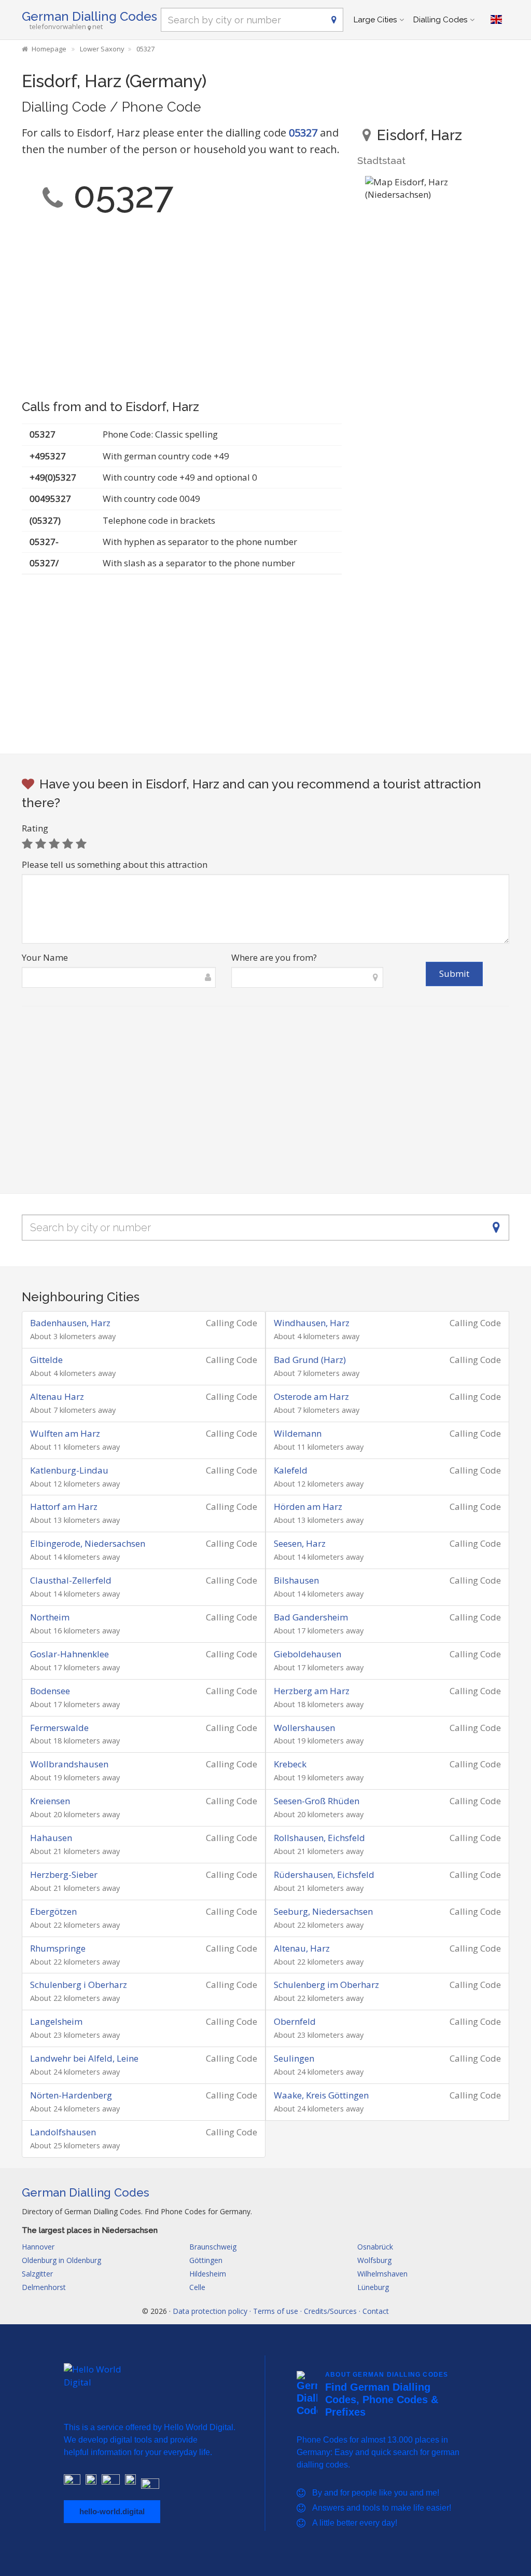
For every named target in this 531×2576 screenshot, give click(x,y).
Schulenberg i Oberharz (79, 1985)
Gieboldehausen (308, 1654)
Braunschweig (213, 2247)
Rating (35, 828)
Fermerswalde (59, 1728)
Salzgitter (37, 2274)
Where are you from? (274, 957)
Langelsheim (56, 2021)
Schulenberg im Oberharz (326, 1985)
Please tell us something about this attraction (115, 864)
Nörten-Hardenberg (71, 2095)
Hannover (38, 2247)
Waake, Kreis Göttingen (321, 2095)
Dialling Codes (440, 20)
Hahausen (51, 1838)
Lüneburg (373, 2287)
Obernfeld (295, 2021)
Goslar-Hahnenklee (69, 1654)
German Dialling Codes (89, 16)
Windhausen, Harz (312, 1323)
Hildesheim (208, 2274)
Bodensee (50, 1691)
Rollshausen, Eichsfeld (319, 1838)
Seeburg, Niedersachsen (323, 1911)
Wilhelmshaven (382, 2274)
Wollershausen (304, 1728)
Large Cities (375, 20)
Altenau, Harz (302, 1948)
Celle (197, 2287)
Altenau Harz (57, 1396)
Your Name (45, 957)
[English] (496, 20)
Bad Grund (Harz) (310, 1360)
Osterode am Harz (311, 1396)
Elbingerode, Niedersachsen (88, 1543)
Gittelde (46, 1360)
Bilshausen (296, 1580)
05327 (303, 133)
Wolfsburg (374, 2260)
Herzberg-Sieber (64, 1875)
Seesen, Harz (300, 1543)
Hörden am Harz (308, 1507)
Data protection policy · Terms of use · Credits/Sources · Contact (281, 2311)
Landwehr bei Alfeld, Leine (84, 2058)
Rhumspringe (58, 1948)
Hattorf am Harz (64, 1507)
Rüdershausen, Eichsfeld (324, 1875)
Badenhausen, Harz (70, 1323)
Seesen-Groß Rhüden (317, 1801)
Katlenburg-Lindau (69, 1470)
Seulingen (294, 2058)
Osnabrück (375, 2247)
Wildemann (298, 1433)
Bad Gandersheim (311, 1617)
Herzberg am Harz (312, 1691)
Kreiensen (50, 1801)
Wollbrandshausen (69, 1764)
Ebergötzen (53, 1911)
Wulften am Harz (65, 1433)
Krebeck (290, 1764)
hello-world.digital (112, 2511)
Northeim (50, 1617)
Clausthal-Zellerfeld (71, 1580)
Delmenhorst (44, 2287)
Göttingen (206, 2260)
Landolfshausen (63, 2132)
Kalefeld (291, 1470)
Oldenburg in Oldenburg (61, 2260)
